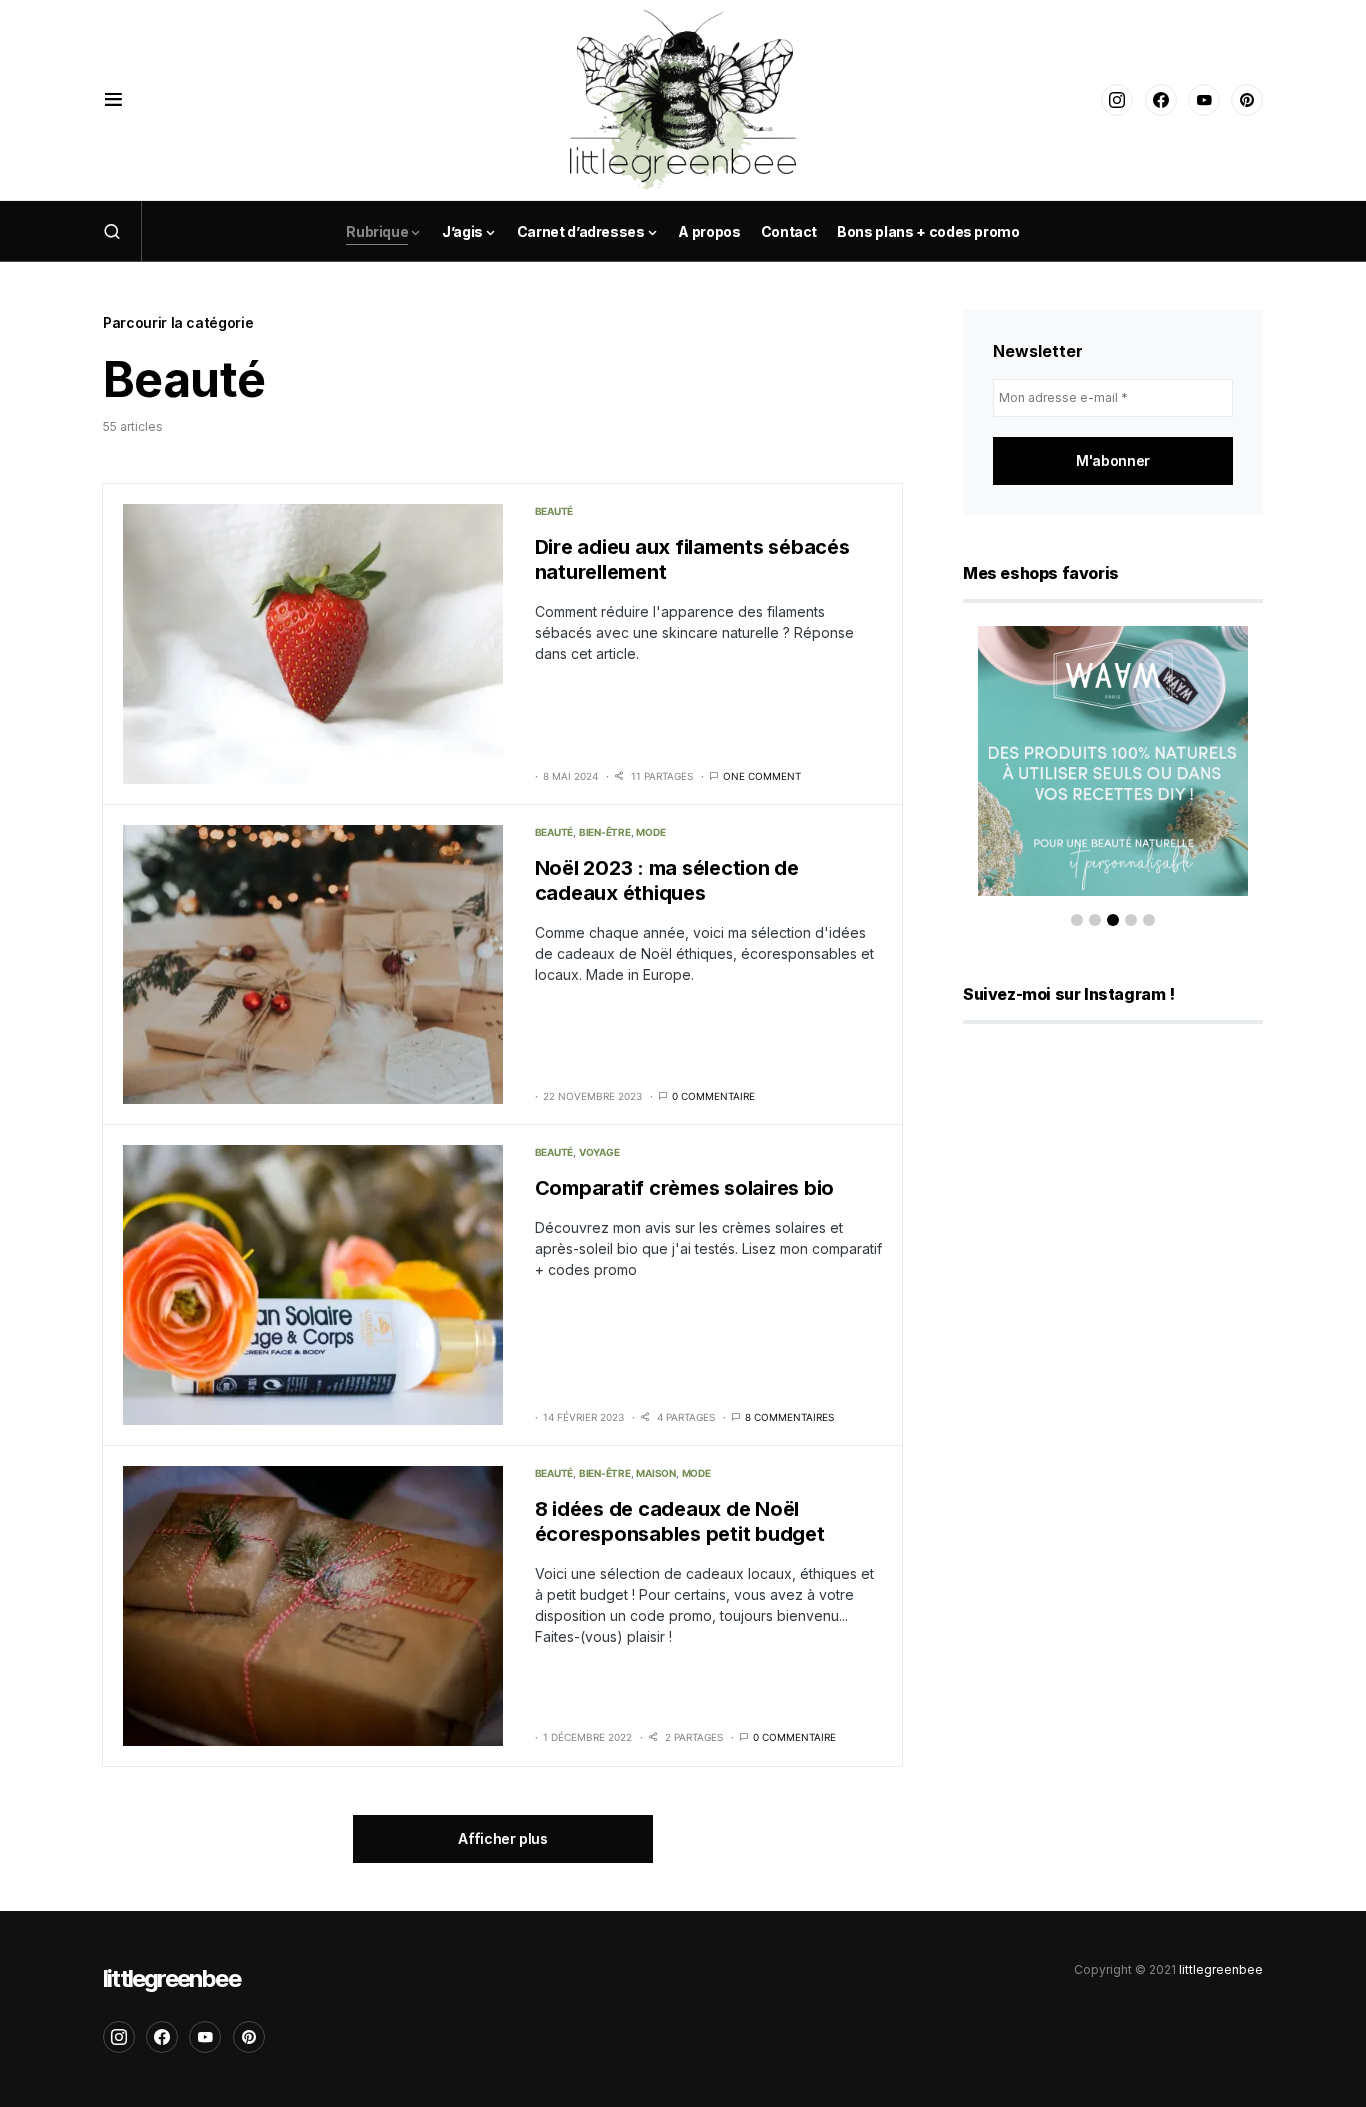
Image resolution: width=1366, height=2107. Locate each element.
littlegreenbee (171, 1978)
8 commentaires (789, 1417)
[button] (113, 100)
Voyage (599, 1152)
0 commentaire (713, 1096)
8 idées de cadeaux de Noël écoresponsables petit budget (680, 1521)
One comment (762, 776)
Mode (650, 832)
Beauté (554, 511)
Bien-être (605, 832)
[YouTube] (1204, 100)
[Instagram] (1117, 100)
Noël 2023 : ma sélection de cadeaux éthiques (667, 880)
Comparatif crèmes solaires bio (685, 1188)
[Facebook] (1161, 100)
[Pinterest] (1247, 100)
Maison (656, 1473)
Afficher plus (502, 1838)
